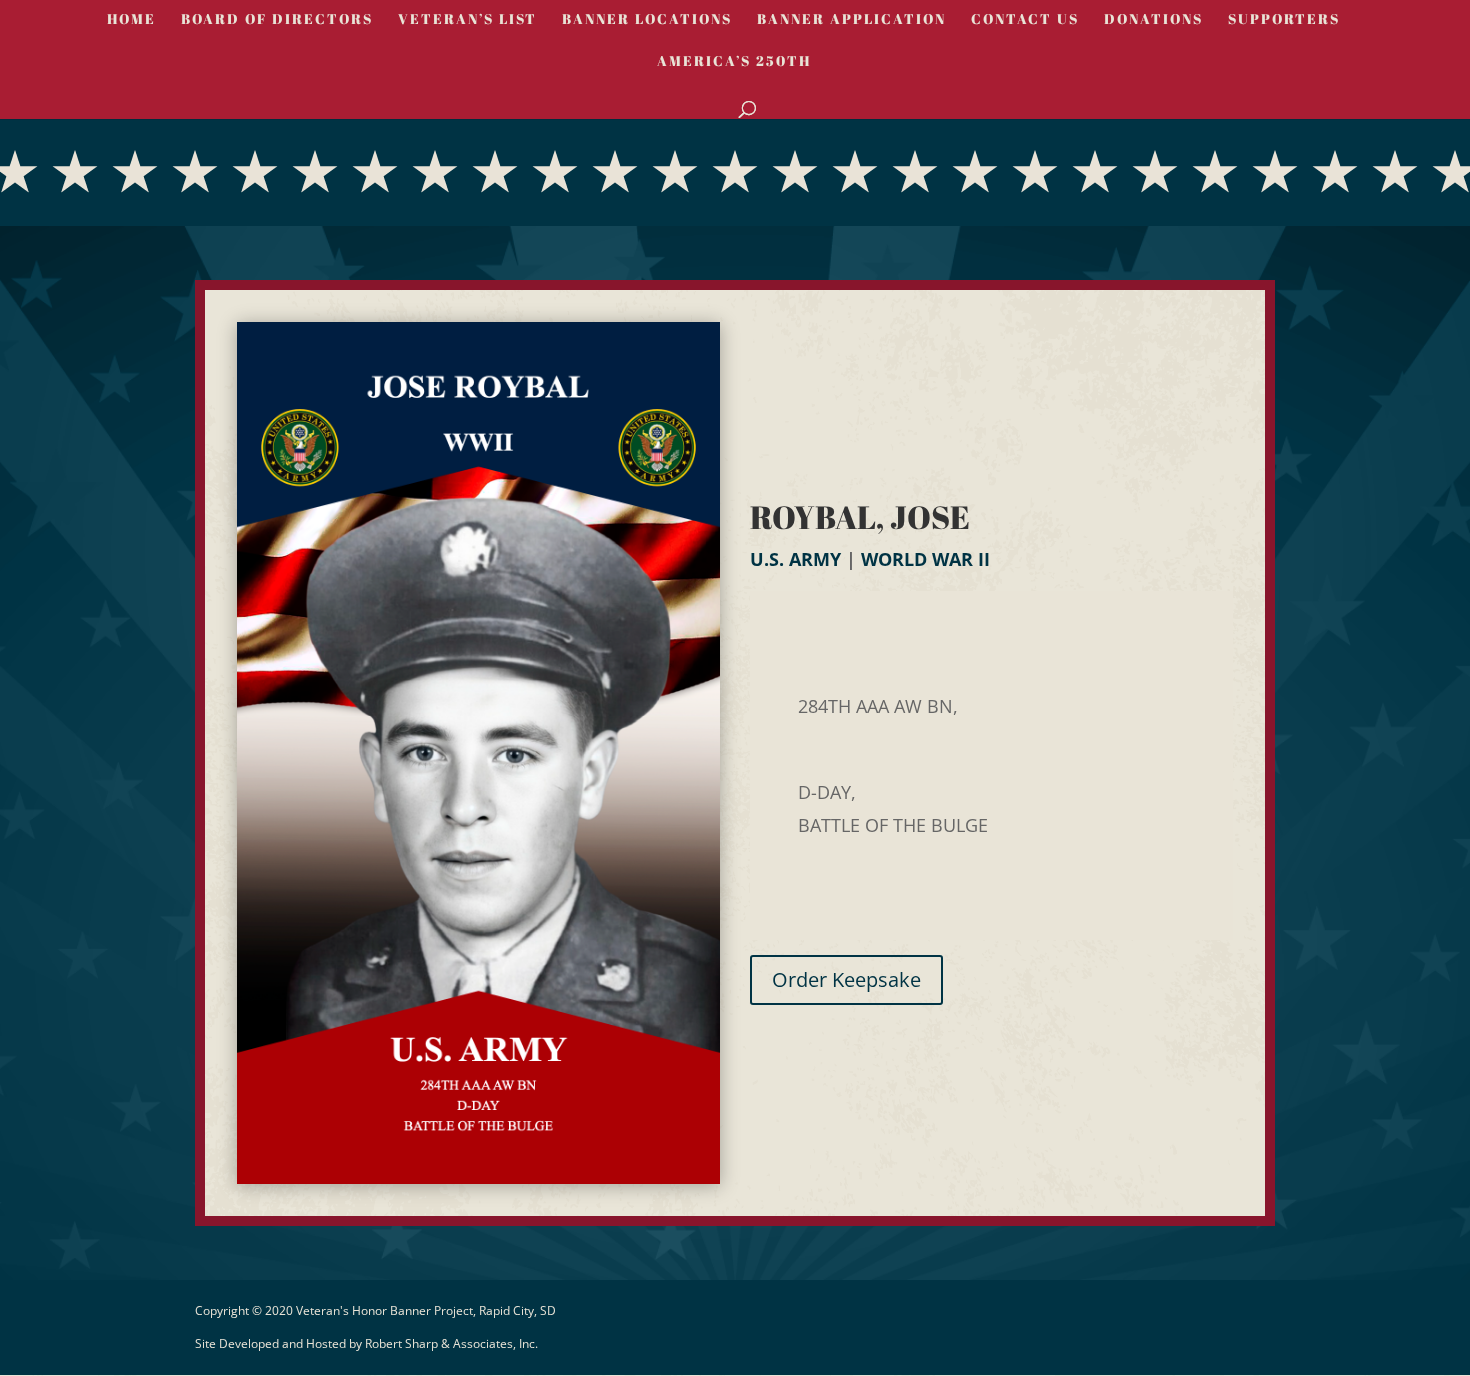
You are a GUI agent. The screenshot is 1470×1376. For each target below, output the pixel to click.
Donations (1153, 20)
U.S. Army (795, 559)
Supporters (1284, 20)
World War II (925, 559)
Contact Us (1025, 20)
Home (131, 20)
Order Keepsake (846, 979)
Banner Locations (647, 20)
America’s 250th (734, 62)
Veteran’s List (467, 20)
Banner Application (851, 20)
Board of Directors (277, 20)
